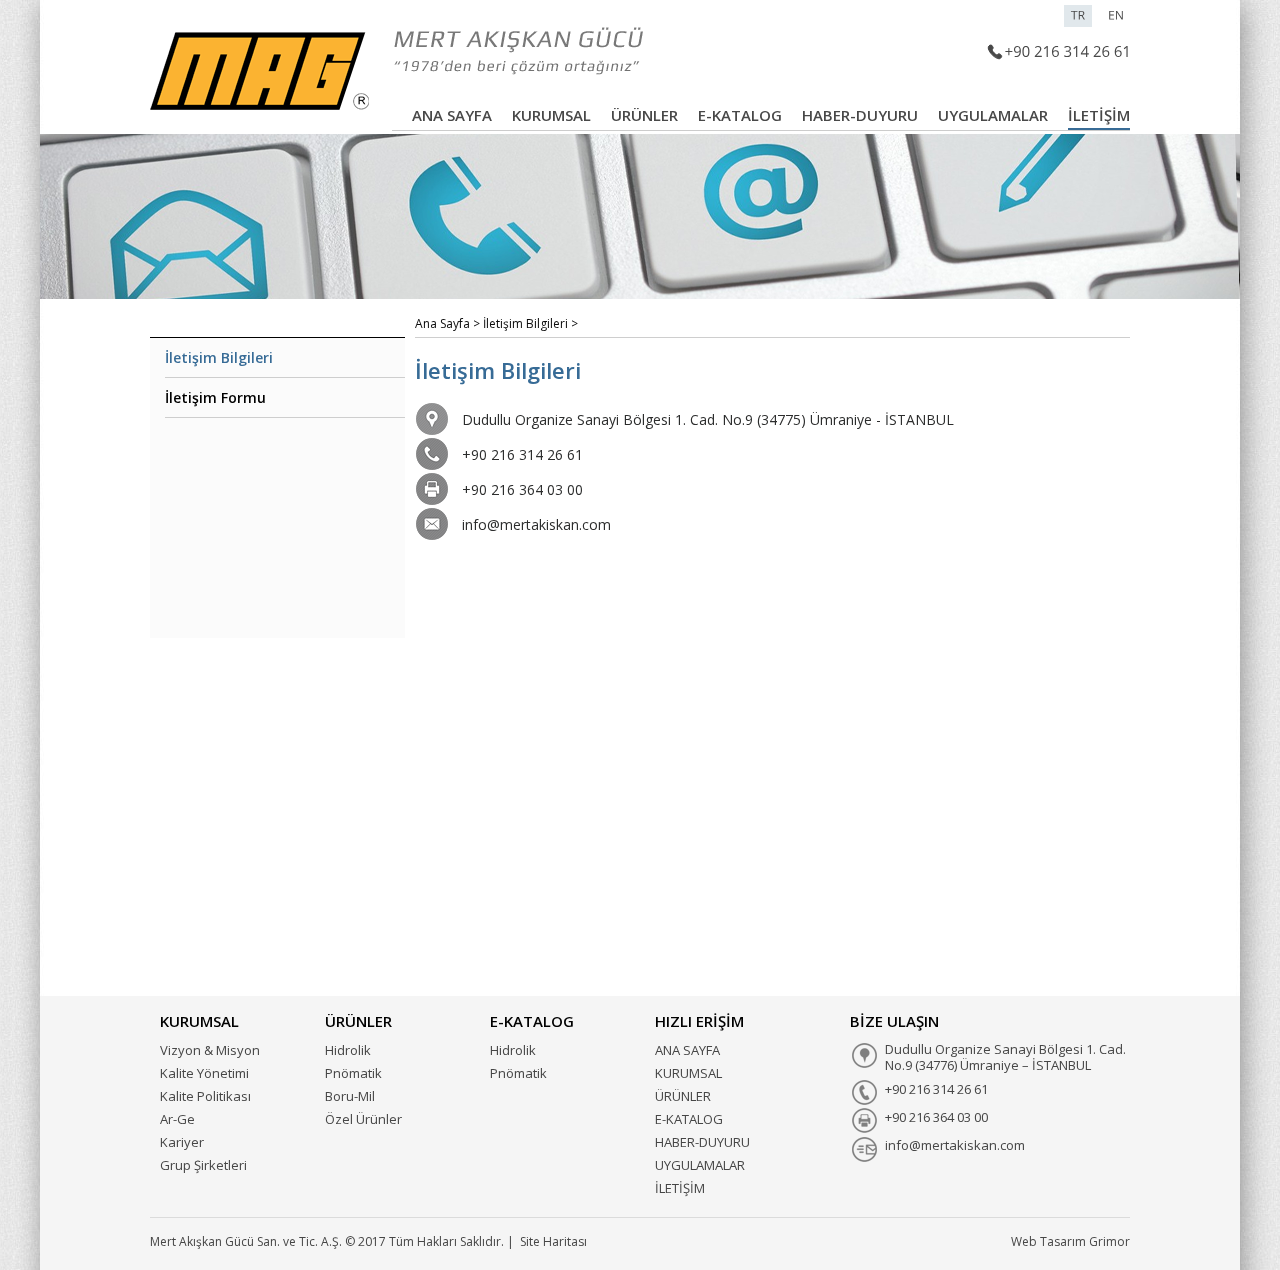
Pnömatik (353, 1073)
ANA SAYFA (452, 115)
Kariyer (182, 1142)
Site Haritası (553, 1241)
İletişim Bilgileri (219, 357)
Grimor (1109, 1241)
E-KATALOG (740, 115)
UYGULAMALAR (993, 115)
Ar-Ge (177, 1119)
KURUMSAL (551, 115)
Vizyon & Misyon (210, 1050)
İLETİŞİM (1099, 115)
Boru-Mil (350, 1096)
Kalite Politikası (205, 1096)
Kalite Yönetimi (204, 1073)
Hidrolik (348, 1050)
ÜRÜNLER (644, 115)
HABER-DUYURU (860, 115)
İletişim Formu (215, 397)
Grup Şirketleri (203, 1165)
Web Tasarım (1048, 1241)
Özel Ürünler (363, 1119)
